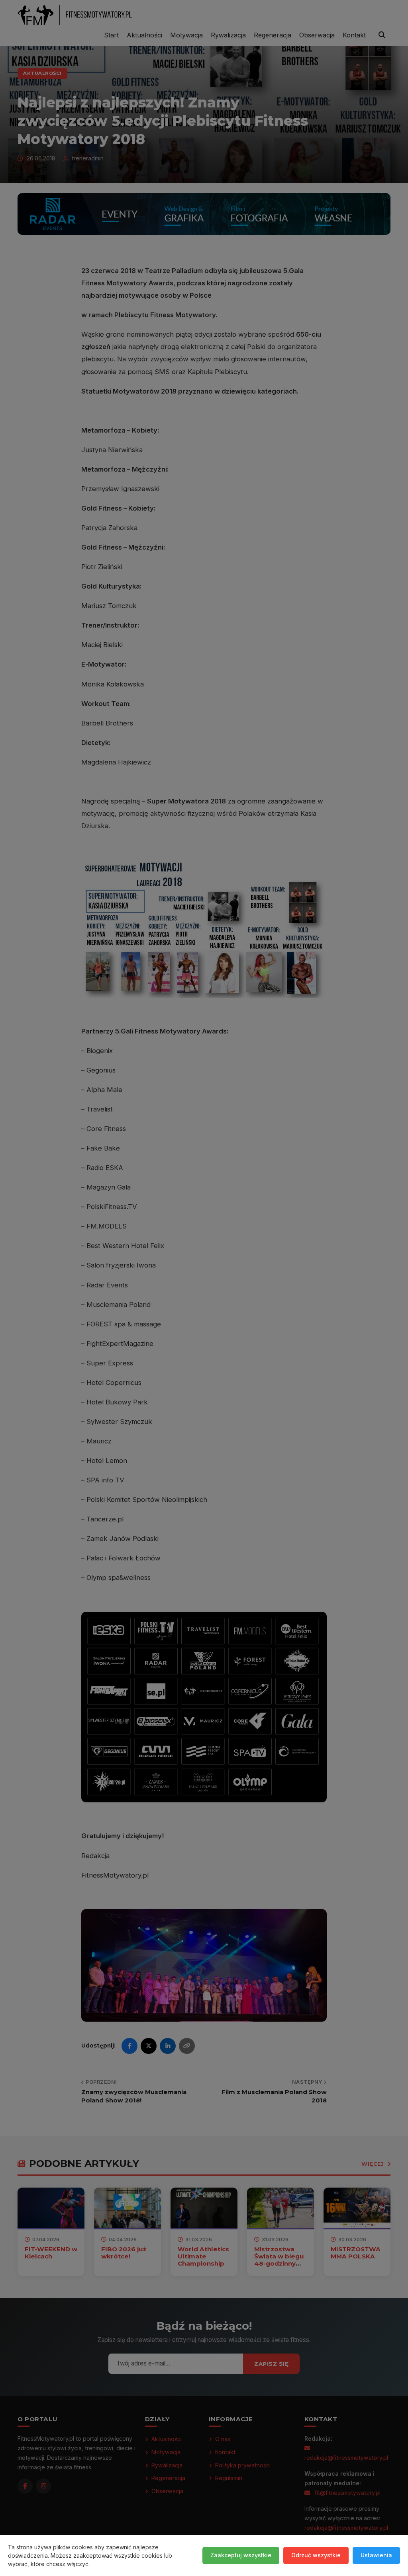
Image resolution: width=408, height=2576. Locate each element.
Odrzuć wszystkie (316, 2555)
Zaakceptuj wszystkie (241, 2555)
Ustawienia (376, 2555)
